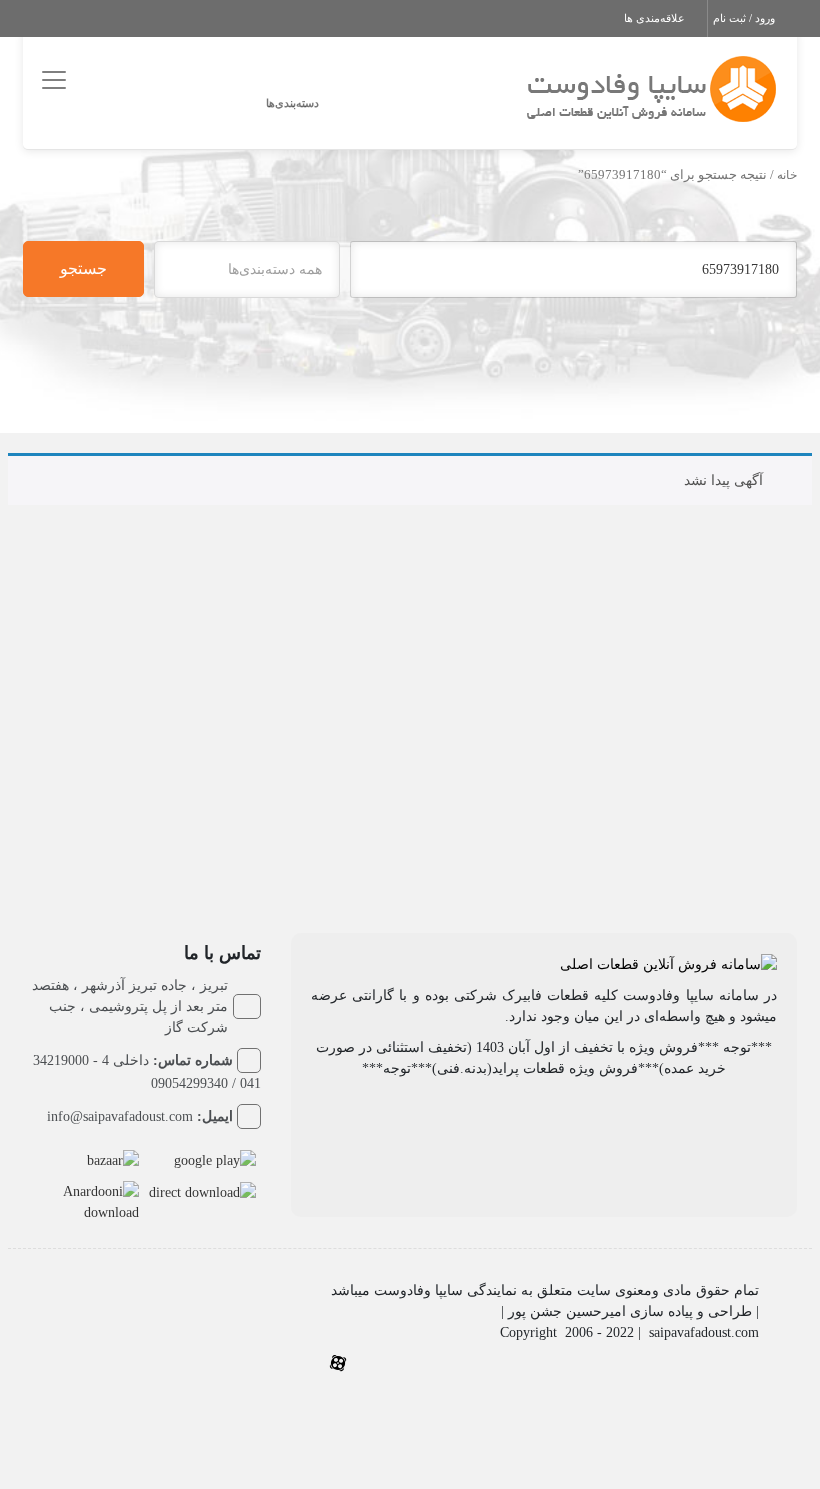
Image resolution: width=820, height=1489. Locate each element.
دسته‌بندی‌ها (292, 103)
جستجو (83, 268)
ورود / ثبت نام (745, 18)
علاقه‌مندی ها (656, 18)
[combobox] (247, 269)
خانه (787, 175)
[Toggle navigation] (50, 79)
